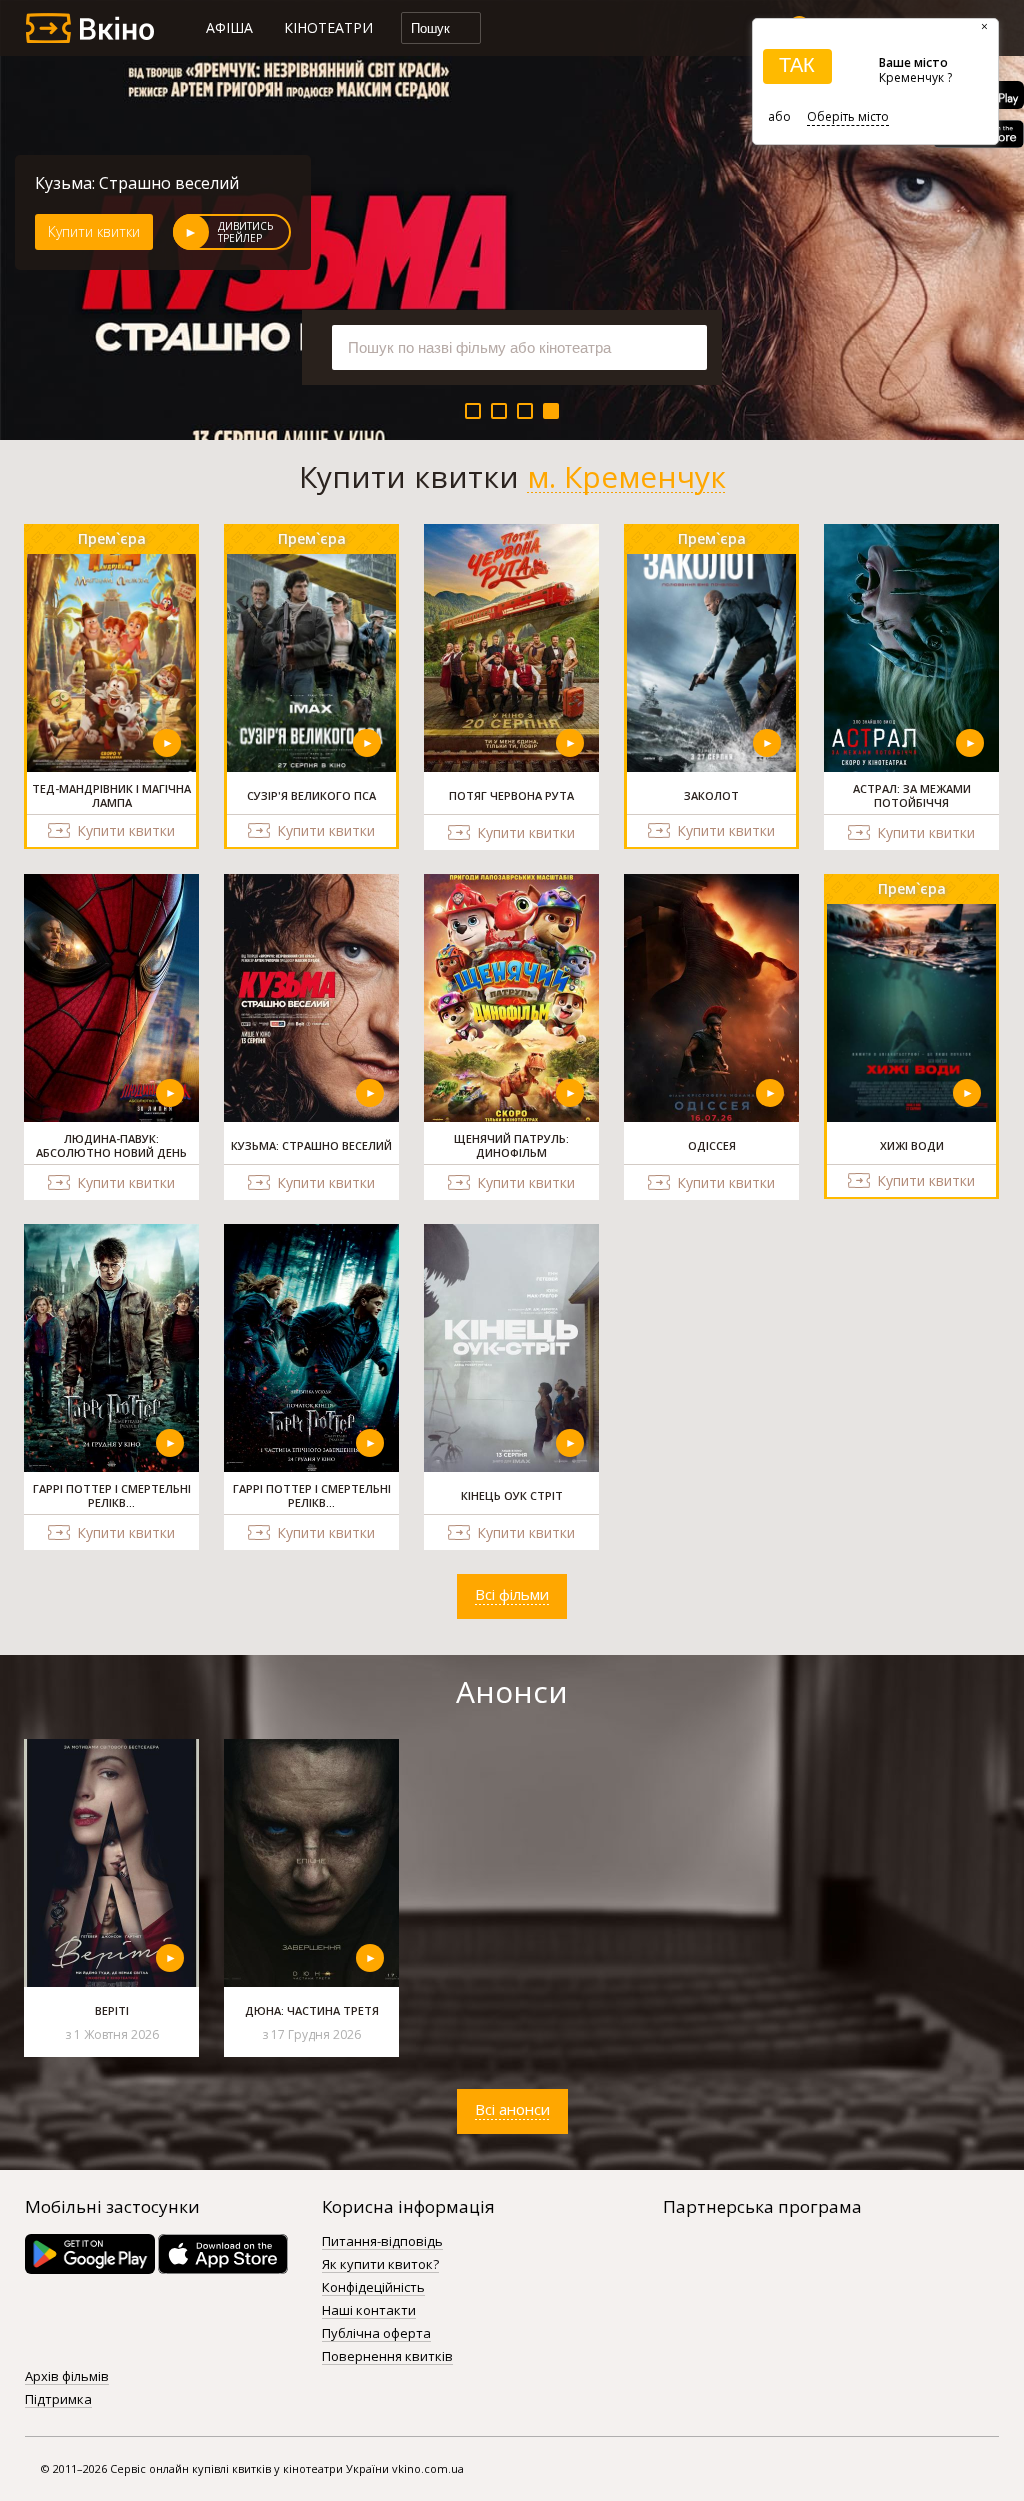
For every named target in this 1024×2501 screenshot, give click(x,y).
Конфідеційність (373, 2288)
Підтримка (58, 2400)
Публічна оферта (376, 2334)
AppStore (223, 2254)
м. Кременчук (626, 477)
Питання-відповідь (382, 2242)
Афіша (229, 27)
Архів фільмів (67, 2377)
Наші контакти (369, 2311)
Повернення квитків (387, 2357)
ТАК (797, 65)
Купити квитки (94, 231)
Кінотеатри (328, 27)
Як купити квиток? (380, 2265)
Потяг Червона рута (115, 183)
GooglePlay (90, 2254)
